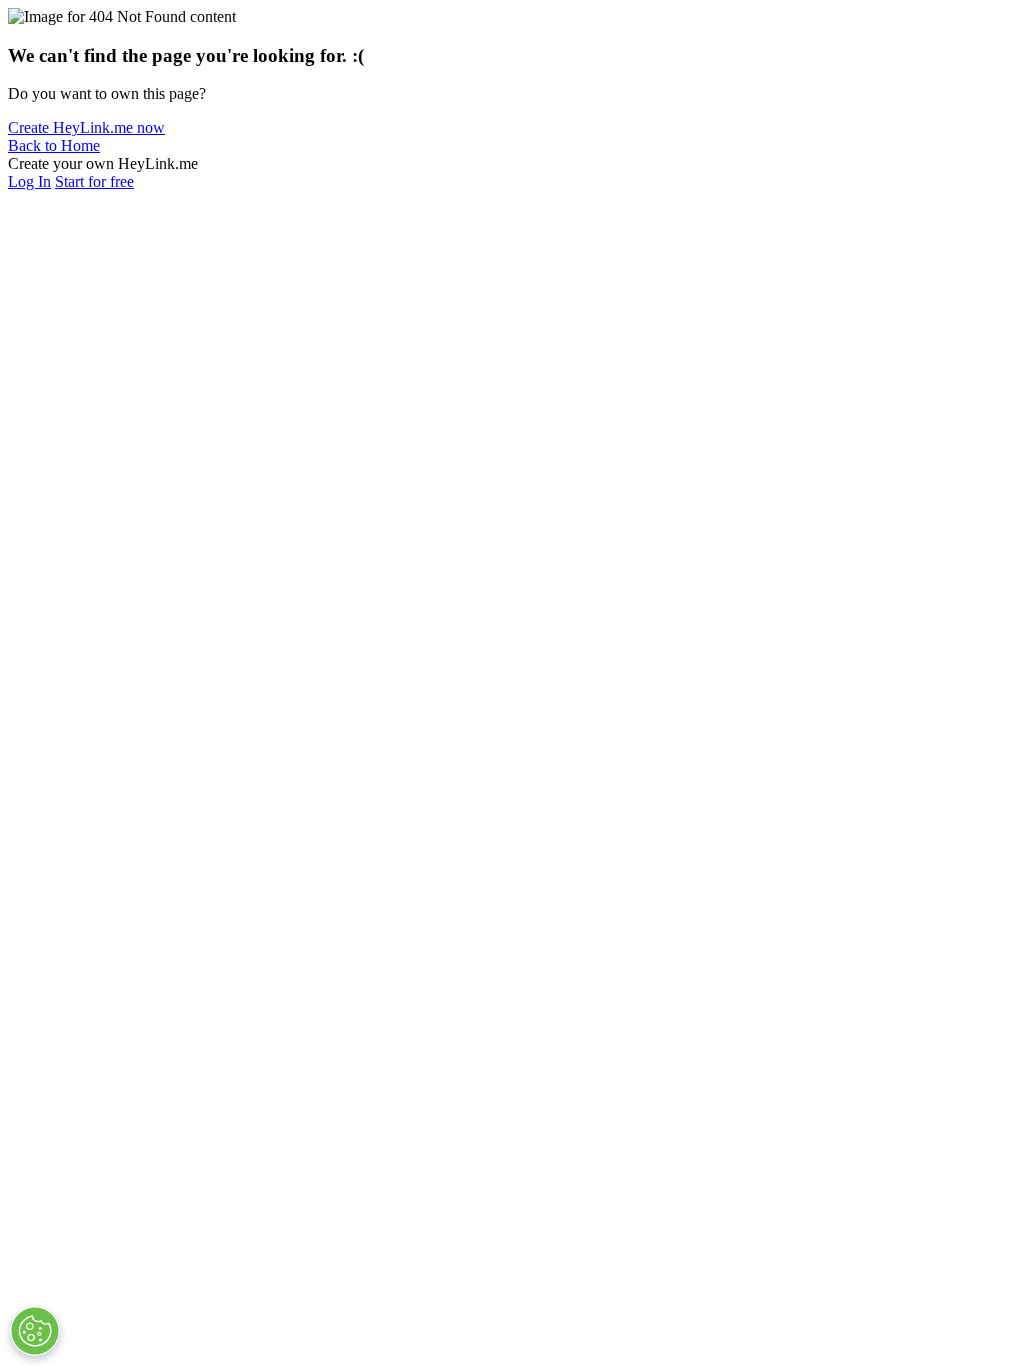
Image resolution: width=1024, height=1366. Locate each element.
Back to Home (54, 145)
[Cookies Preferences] (35, 1331)
